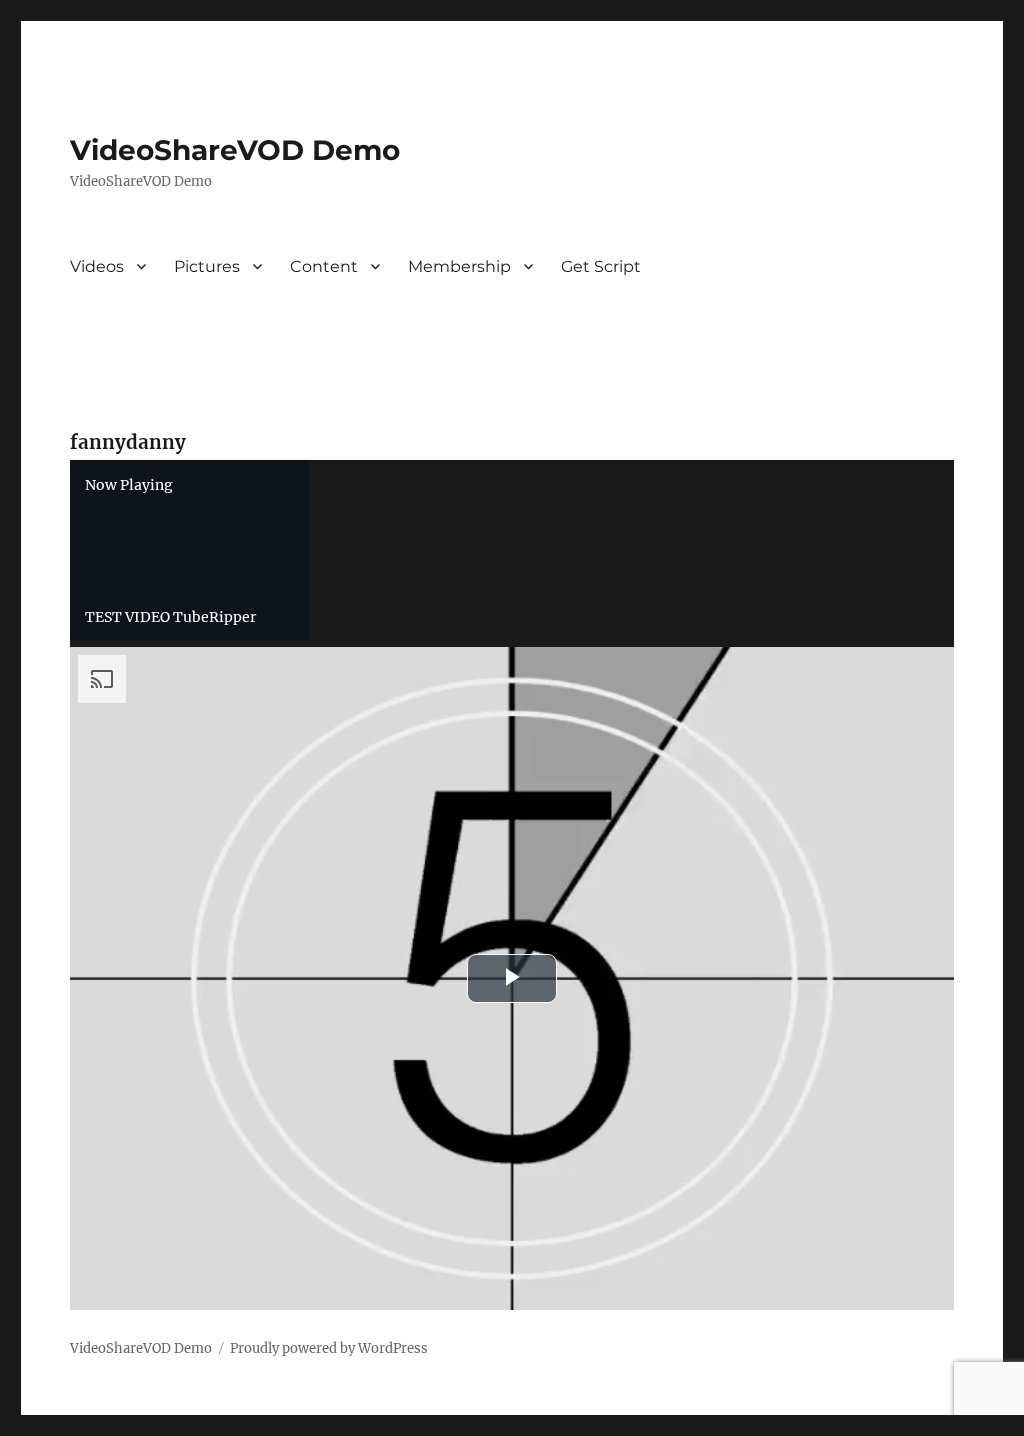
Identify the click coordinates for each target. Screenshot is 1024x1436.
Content (324, 266)
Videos (97, 266)
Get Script (601, 266)
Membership (459, 266)
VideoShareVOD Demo (235, 150)
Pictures (207, 266)
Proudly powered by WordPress (329, 1348)
